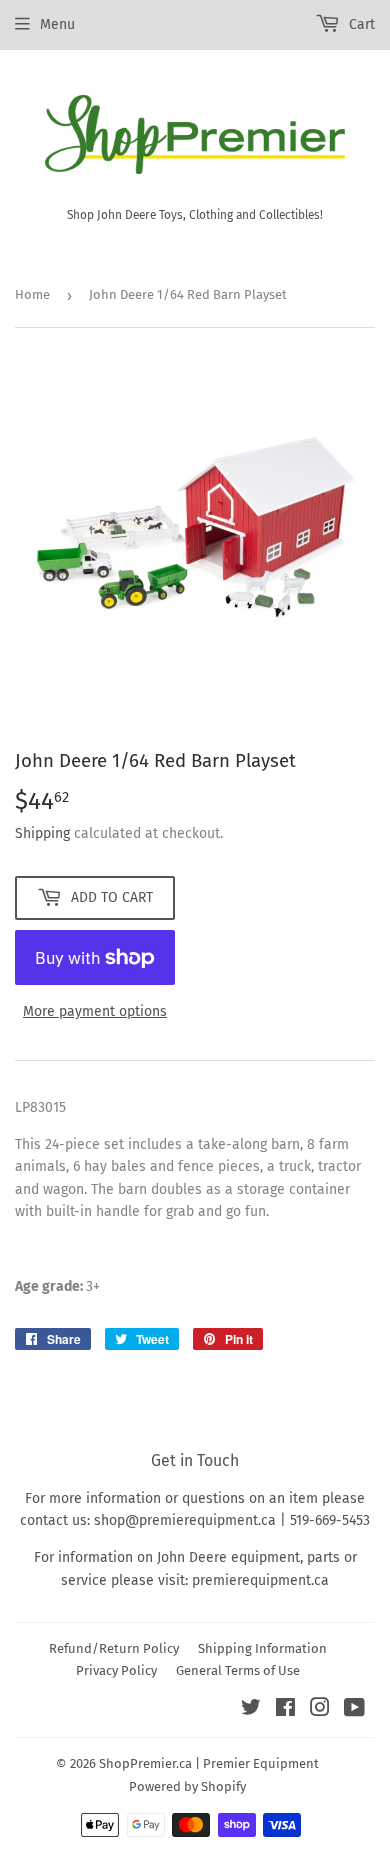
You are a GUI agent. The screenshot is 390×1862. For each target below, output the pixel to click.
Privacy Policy (116, 1670)
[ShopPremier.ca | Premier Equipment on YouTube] (354, 1710)
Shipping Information (262, 1648)
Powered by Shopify (187, 1786)
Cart (360, 24)
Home (32, 294)
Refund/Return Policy (114, 1648)
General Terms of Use (238, 1670)
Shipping (42, 833)
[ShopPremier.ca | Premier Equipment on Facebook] (285, 1710)
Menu (57, 24)
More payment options (95, 1011)
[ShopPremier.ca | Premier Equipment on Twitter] (251, 1710)
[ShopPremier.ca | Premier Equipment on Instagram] (320, 1710)
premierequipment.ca (260, 1580)
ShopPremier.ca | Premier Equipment (209, 1763)
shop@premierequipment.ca (185, 1520)
